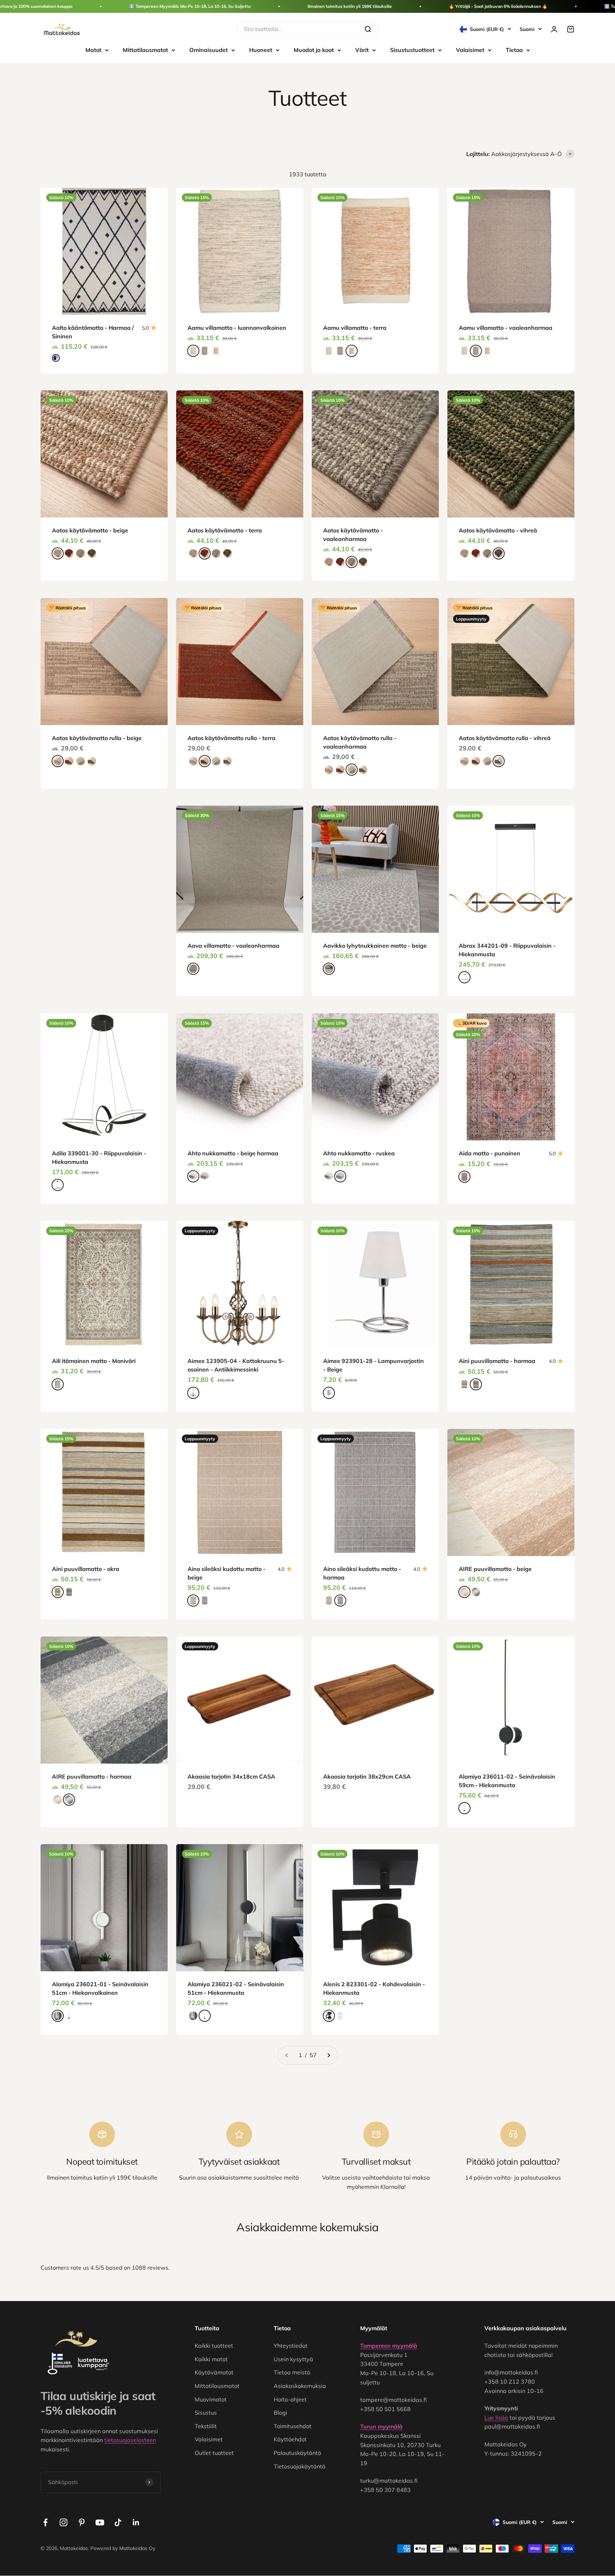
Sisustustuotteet (412, 50)
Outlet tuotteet (214, 2453)
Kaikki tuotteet (214, 2346)
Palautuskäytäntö (297, 2453)
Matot (93, 50)
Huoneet (261, 50)
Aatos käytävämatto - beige (90, 530)
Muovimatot (211, 2399)
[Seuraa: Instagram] (64, 2522)
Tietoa (514, 50)
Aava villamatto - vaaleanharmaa (233, 946)
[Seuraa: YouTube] (100, 2522)
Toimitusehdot (293, 2426)
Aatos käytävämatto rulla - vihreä (505, 738)
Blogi (280, 2413)
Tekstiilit (206, 2426)
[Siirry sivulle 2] (328, 2055)
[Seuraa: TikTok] (118, 2522)
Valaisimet (470, 50)
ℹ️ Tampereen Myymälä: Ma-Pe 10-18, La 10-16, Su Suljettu (190, 6)
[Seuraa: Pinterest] (82, 2522)
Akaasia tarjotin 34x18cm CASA (231, 1776)
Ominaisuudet (209, 50)
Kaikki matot (211, 2359)
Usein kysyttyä (293, 2359)
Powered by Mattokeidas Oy (123, 2548)
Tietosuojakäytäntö (299, 2466)
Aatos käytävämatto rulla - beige (97, 738)
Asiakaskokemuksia (300, 2386)
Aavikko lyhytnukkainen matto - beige (375, 946)
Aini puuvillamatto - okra (86, 1569)
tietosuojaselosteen (130, 2440)
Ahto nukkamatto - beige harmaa (233, 1153)
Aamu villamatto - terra (355, 328)
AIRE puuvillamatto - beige (495, 1569)
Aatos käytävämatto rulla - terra (232, 738)
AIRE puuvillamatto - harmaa (92, 1776)
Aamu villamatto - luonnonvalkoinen (237, 328)
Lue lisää (496, 2418)
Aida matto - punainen (490, 1153)
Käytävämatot (214, 2372)
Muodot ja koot (314, 50)
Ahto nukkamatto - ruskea (359, 1153)
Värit (362, 50)
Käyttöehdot (290, 2439)
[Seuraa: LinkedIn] (136, 2522)
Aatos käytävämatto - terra (225, 530)
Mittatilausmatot (145, 50)
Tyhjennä (345, 29)
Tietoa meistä (292, 2372)
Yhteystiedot (291, 2346)
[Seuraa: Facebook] (45, 2522)
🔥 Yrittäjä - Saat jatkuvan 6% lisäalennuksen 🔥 (498, 6)
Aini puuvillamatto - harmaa (497, 1361)
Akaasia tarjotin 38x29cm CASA (367, 1776)
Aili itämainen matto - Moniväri (94, 1361)
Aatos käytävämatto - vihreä (498, 530)
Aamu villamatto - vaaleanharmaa (506, 328)
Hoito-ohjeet (290, 2399)
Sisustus (206, 2413)
